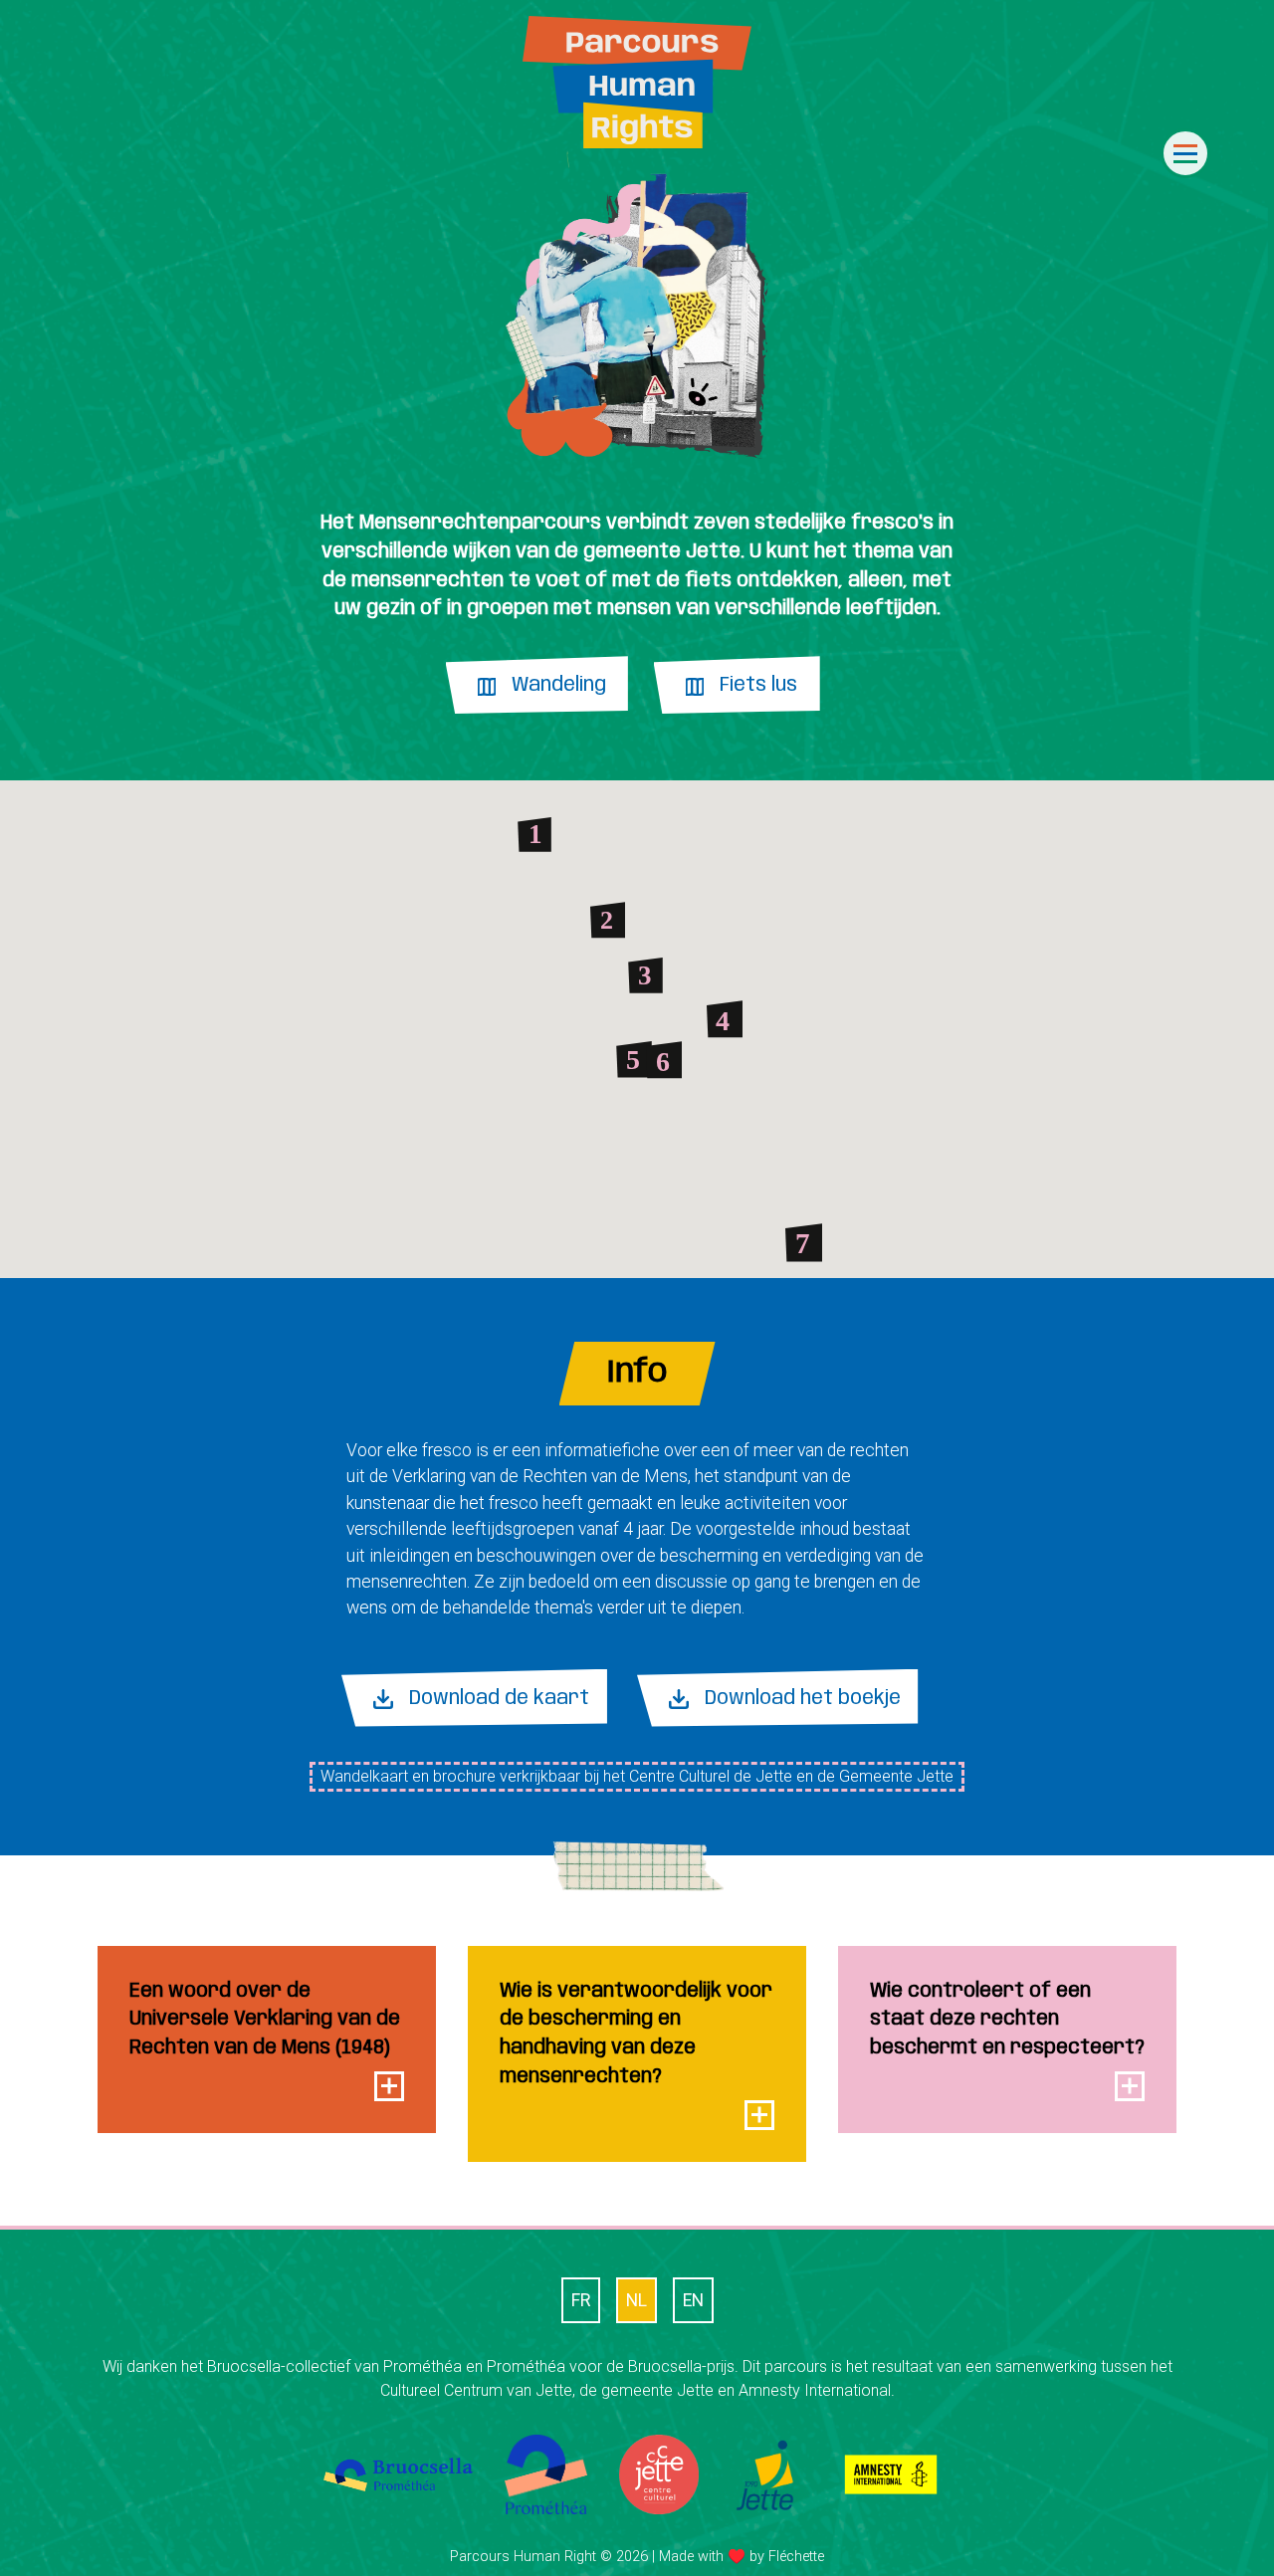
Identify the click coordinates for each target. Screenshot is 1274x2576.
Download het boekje (803, 1699)
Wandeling (559, 686)
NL (637, 2300)
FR (581, 2300)
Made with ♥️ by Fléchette (742, 2557)
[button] (534, 835)
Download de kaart (499, 1699)
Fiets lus (758, 686)
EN (693, 2300)
